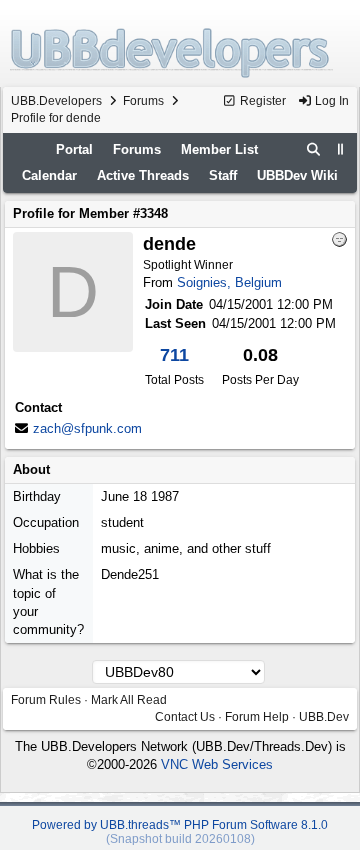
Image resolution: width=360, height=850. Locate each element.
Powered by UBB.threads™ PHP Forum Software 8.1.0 (180, 825)
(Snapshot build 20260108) (180, 839)
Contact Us (185, 717)
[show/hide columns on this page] (341, 149)
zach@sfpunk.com (87, 428)
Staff (223, 175)
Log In (330, 101)
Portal (74, 149)
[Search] (314, 150)
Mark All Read (129, 700)
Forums (143, 101)
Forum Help (257, 717)
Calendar (49, 175)
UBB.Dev (324, 717)
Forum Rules (46, 700)
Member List (219, 149)
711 (174, 355)
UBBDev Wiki (297, 175)
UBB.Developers (56, 101)
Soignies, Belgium (229, 282)
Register (261, 101)
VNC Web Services (217, 764)
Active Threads (143, 175)
